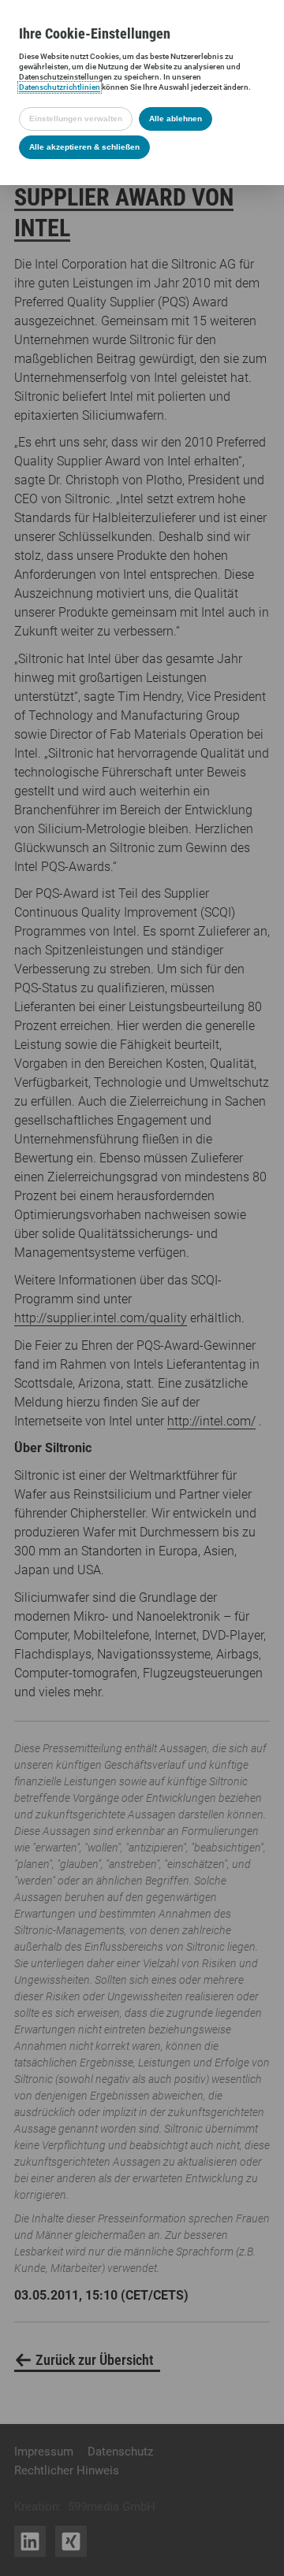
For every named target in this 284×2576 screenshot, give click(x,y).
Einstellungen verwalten (76, 119)
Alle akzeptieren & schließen (84, 147)
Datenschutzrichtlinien (60, 87)
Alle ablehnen (176, 119)
